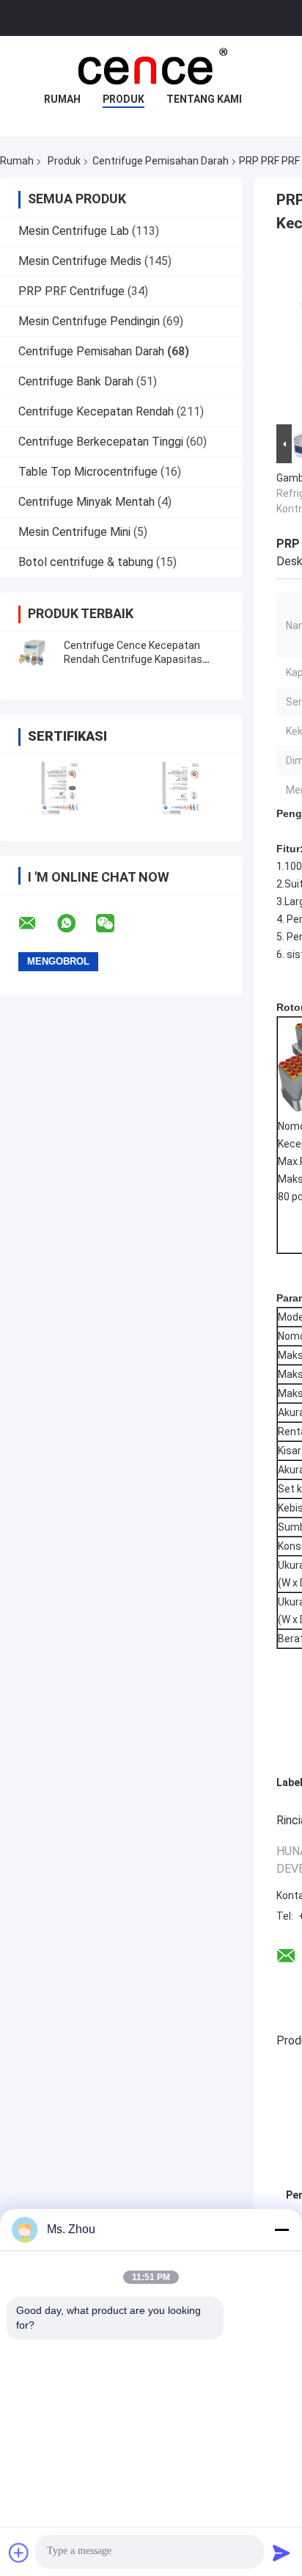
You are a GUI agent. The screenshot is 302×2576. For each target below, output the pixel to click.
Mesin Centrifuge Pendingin (89, 321)
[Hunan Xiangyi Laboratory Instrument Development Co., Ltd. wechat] (114, 924)
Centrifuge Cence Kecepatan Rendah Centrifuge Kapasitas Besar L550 (133, 659)
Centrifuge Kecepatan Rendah (96, 411)
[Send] (281, 2553)
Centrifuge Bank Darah (76, 381)
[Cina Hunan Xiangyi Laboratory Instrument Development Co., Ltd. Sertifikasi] (60, 788)
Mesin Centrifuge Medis (80, 261)
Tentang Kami (204, 99)
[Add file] (19, 2553)
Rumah (62, 99)
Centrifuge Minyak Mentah (86, 502)
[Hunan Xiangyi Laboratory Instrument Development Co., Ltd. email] (37, 924)
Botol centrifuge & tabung (86, 562)
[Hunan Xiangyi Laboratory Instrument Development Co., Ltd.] (151, 65)
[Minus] (281, 2229)
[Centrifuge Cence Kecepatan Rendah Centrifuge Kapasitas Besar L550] (33, 653)
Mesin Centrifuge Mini (74, 532)
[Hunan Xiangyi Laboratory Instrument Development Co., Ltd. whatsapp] (75, 924)
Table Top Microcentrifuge (88, 472)
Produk (124, 99)
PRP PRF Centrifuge (71, 291)
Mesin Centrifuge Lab (74, 231)
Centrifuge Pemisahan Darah (161, 161)
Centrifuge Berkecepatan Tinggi (101, 442)
